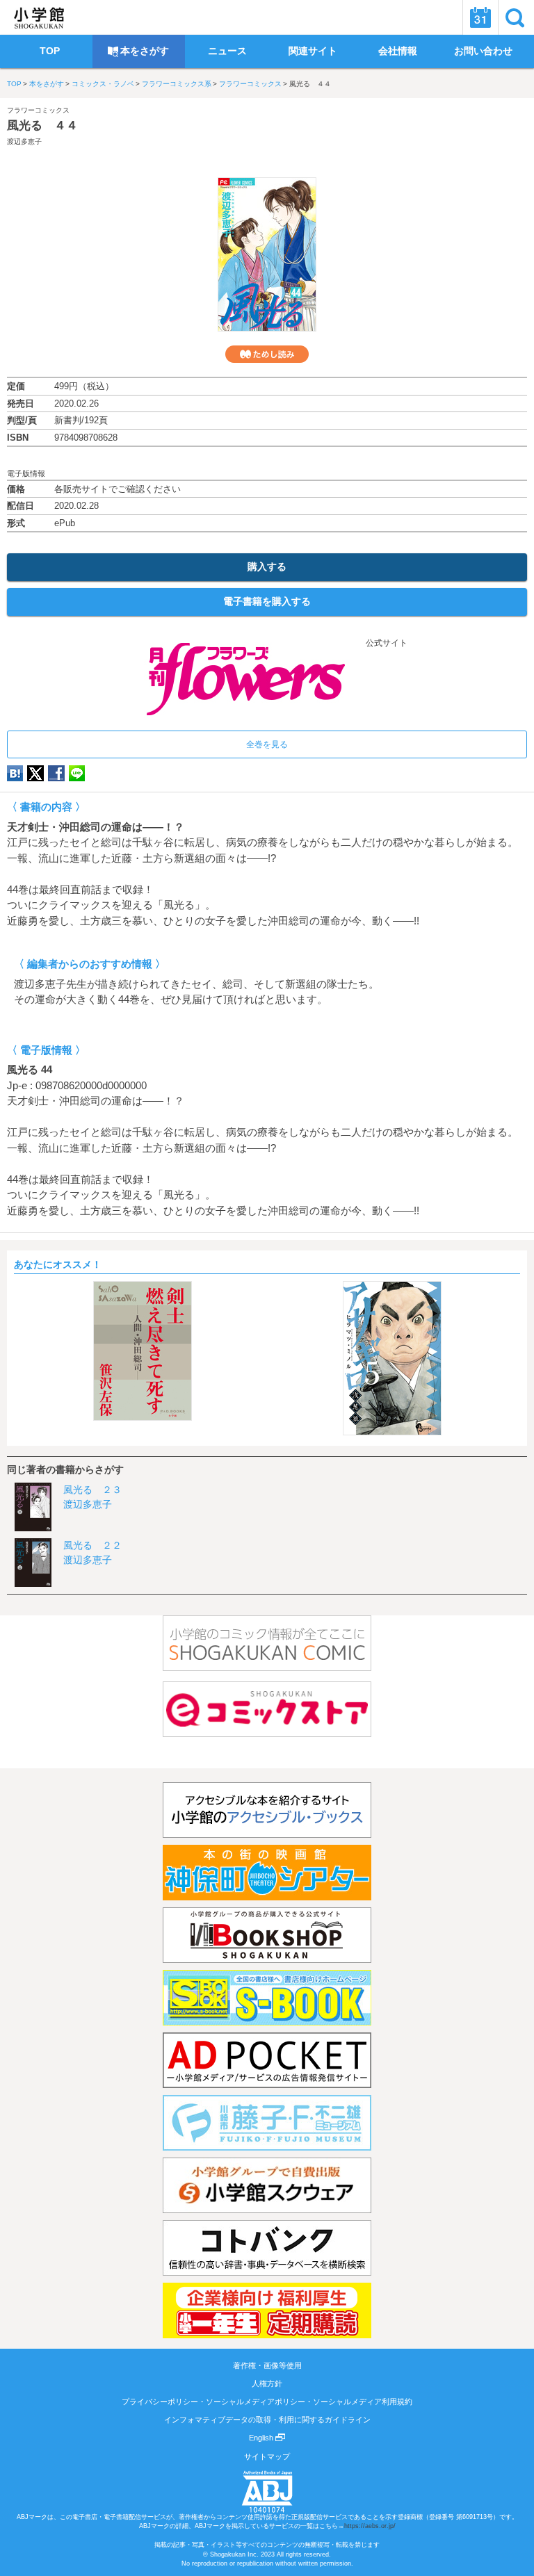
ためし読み (267, 354)
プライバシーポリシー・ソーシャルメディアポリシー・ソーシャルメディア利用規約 (267, 2402)
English (262, 2438)
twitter (35, 773)
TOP (14, 84)
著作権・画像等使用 (267, 2365)
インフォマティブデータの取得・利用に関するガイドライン (267, 2420)
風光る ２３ (92, 1490)
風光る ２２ (92, 1545)
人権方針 (267, 2383)
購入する (267, 566)
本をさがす (47, 84)
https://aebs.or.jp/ (370, 2526)
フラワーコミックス (250, 84)
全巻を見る (267, 744)
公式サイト (386, 643)
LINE (77, 773)
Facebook (56, 773)
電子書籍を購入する (267, 601)
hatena (15, 773)
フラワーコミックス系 (177, 84)
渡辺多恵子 (24, 141)
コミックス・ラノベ (103, 84)
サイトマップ (267, 2456)
